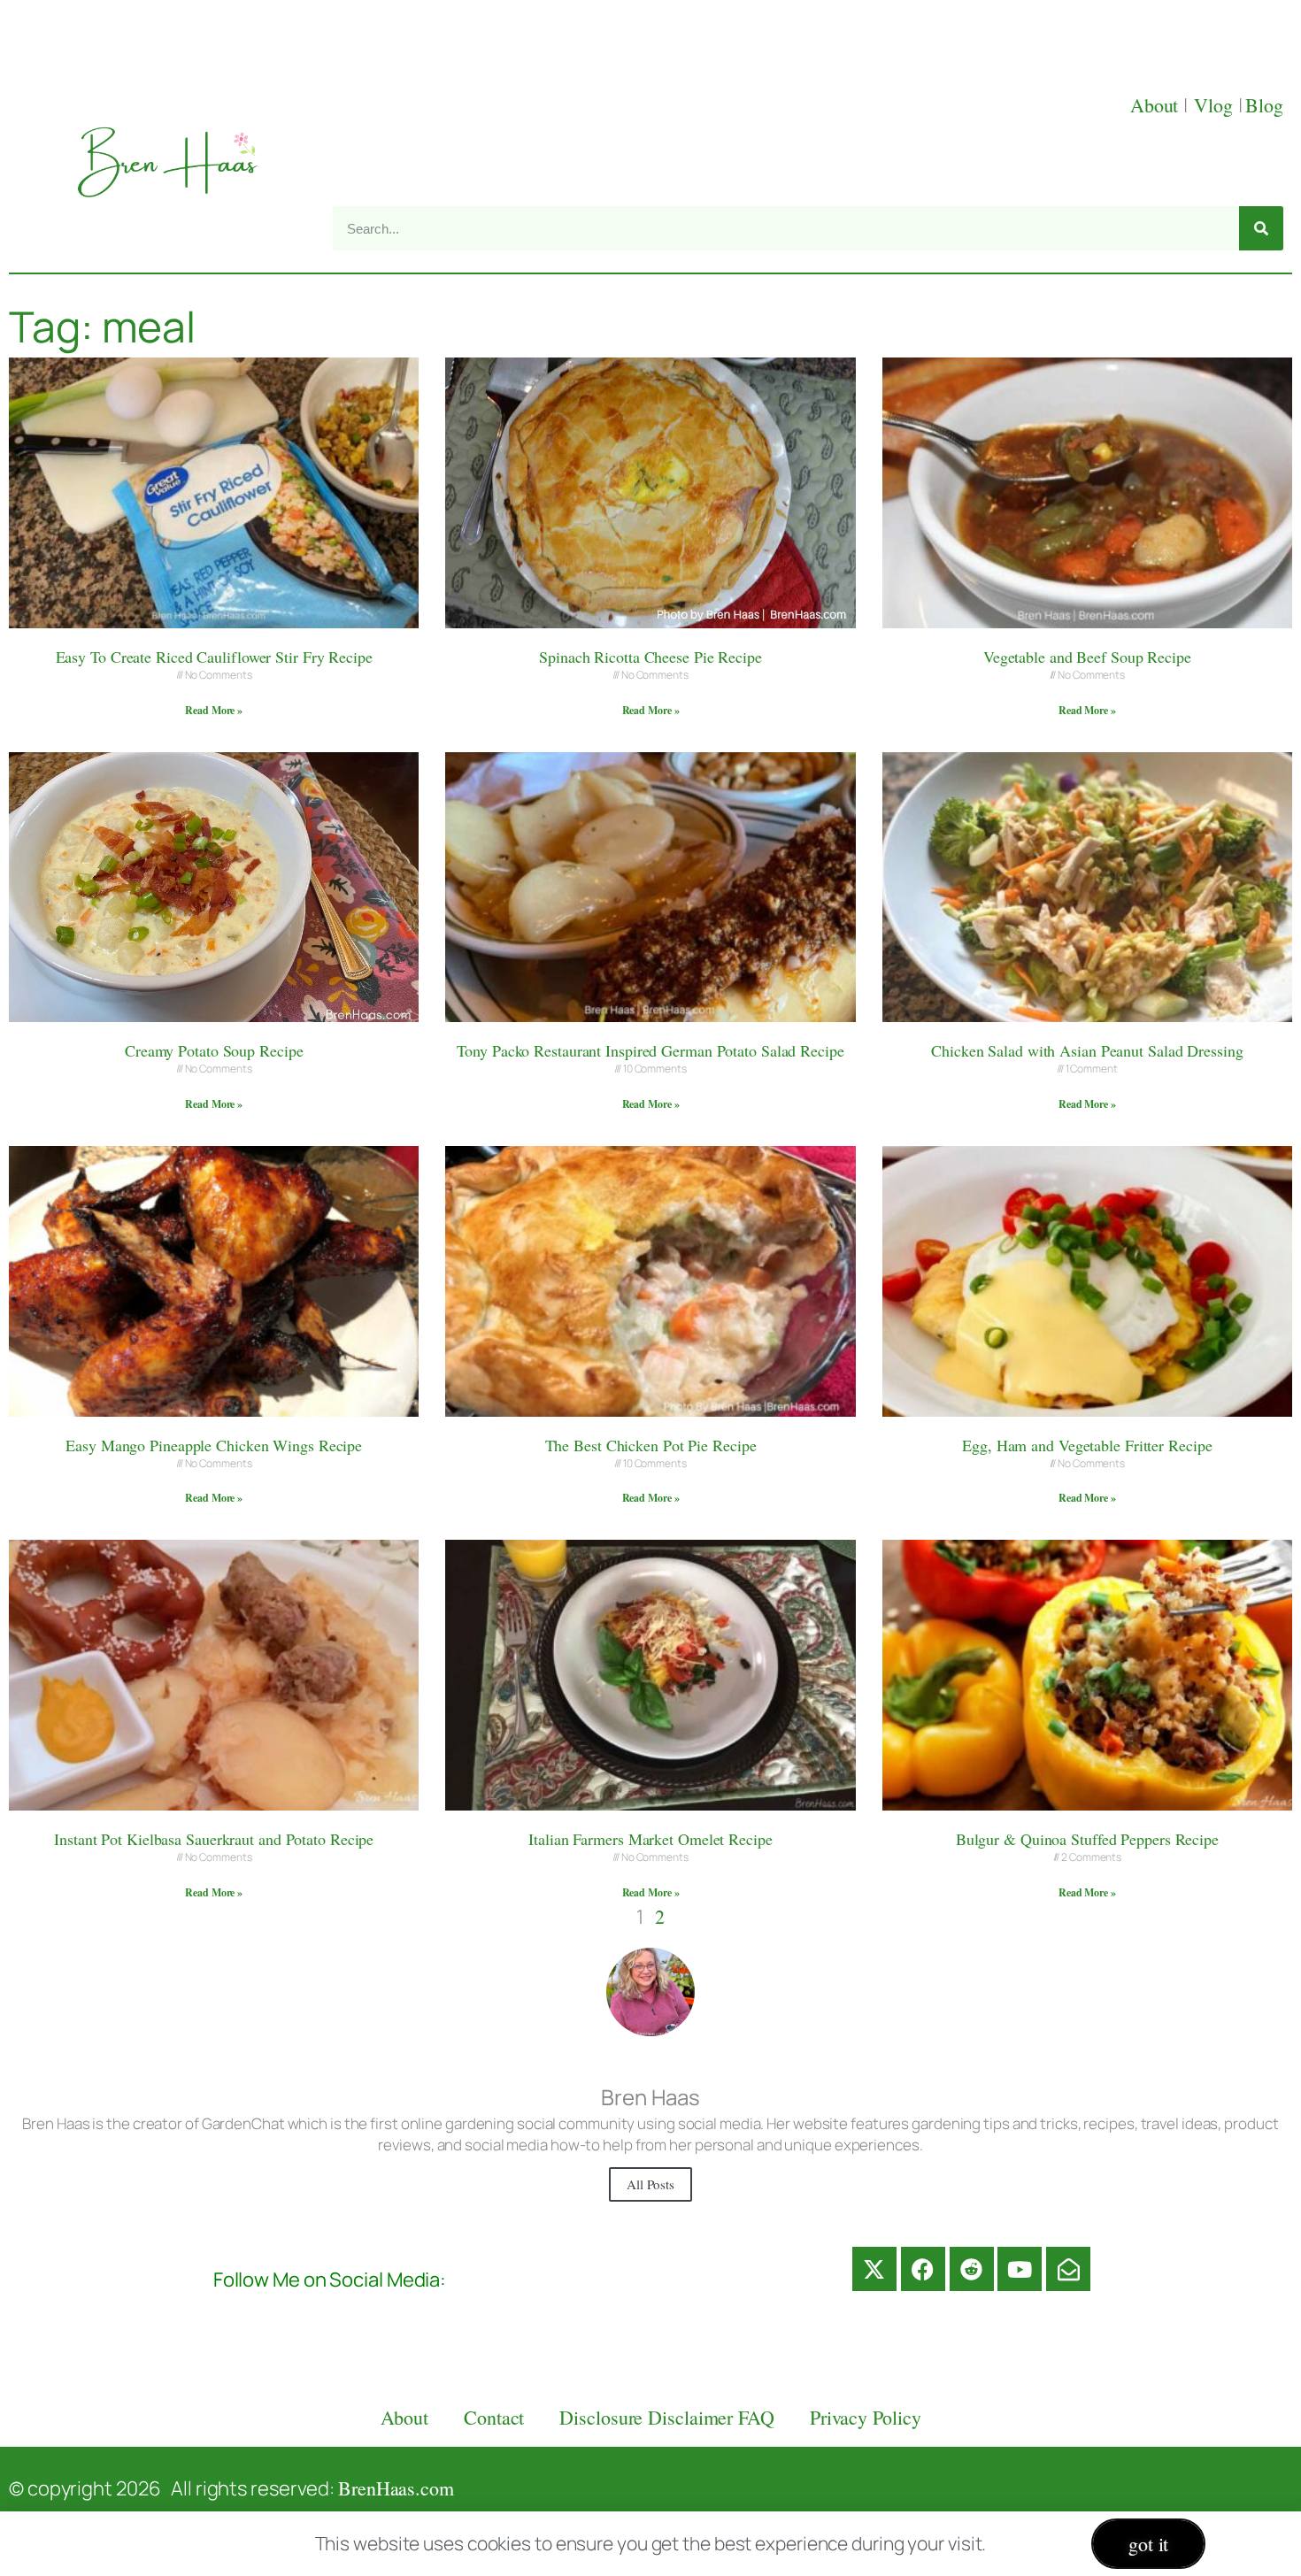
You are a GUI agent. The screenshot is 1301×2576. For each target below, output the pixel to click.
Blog (1264, 105)
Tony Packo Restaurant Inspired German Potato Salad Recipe (650, 1050)
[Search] (1261, 228)
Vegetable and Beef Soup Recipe (1087, 657)
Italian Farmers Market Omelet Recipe (650, 1839)
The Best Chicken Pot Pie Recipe (651, 1445)
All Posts (650, 2184)
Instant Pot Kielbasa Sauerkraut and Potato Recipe (214, 1839)
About (1157, 105)
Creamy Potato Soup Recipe (214, 1050)
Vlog (1216, 105)
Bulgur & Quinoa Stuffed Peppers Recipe (1087, 1839)
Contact (494, 2417)
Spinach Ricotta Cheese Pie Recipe (650, 657)
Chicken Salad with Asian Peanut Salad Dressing (1087, 1050)
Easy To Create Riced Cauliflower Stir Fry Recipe (214, 657)
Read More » (214, 710)
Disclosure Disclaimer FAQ (667, 2417)
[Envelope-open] (1068, 2269)
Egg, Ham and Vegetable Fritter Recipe (1087, 1445)
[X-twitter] (874, 2269)
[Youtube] (1020, 2269)
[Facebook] (923, 2269)
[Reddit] (972, 2269)
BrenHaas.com (396, 2488)
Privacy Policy (866, 2417)
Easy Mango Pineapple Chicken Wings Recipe (214, 1445)
